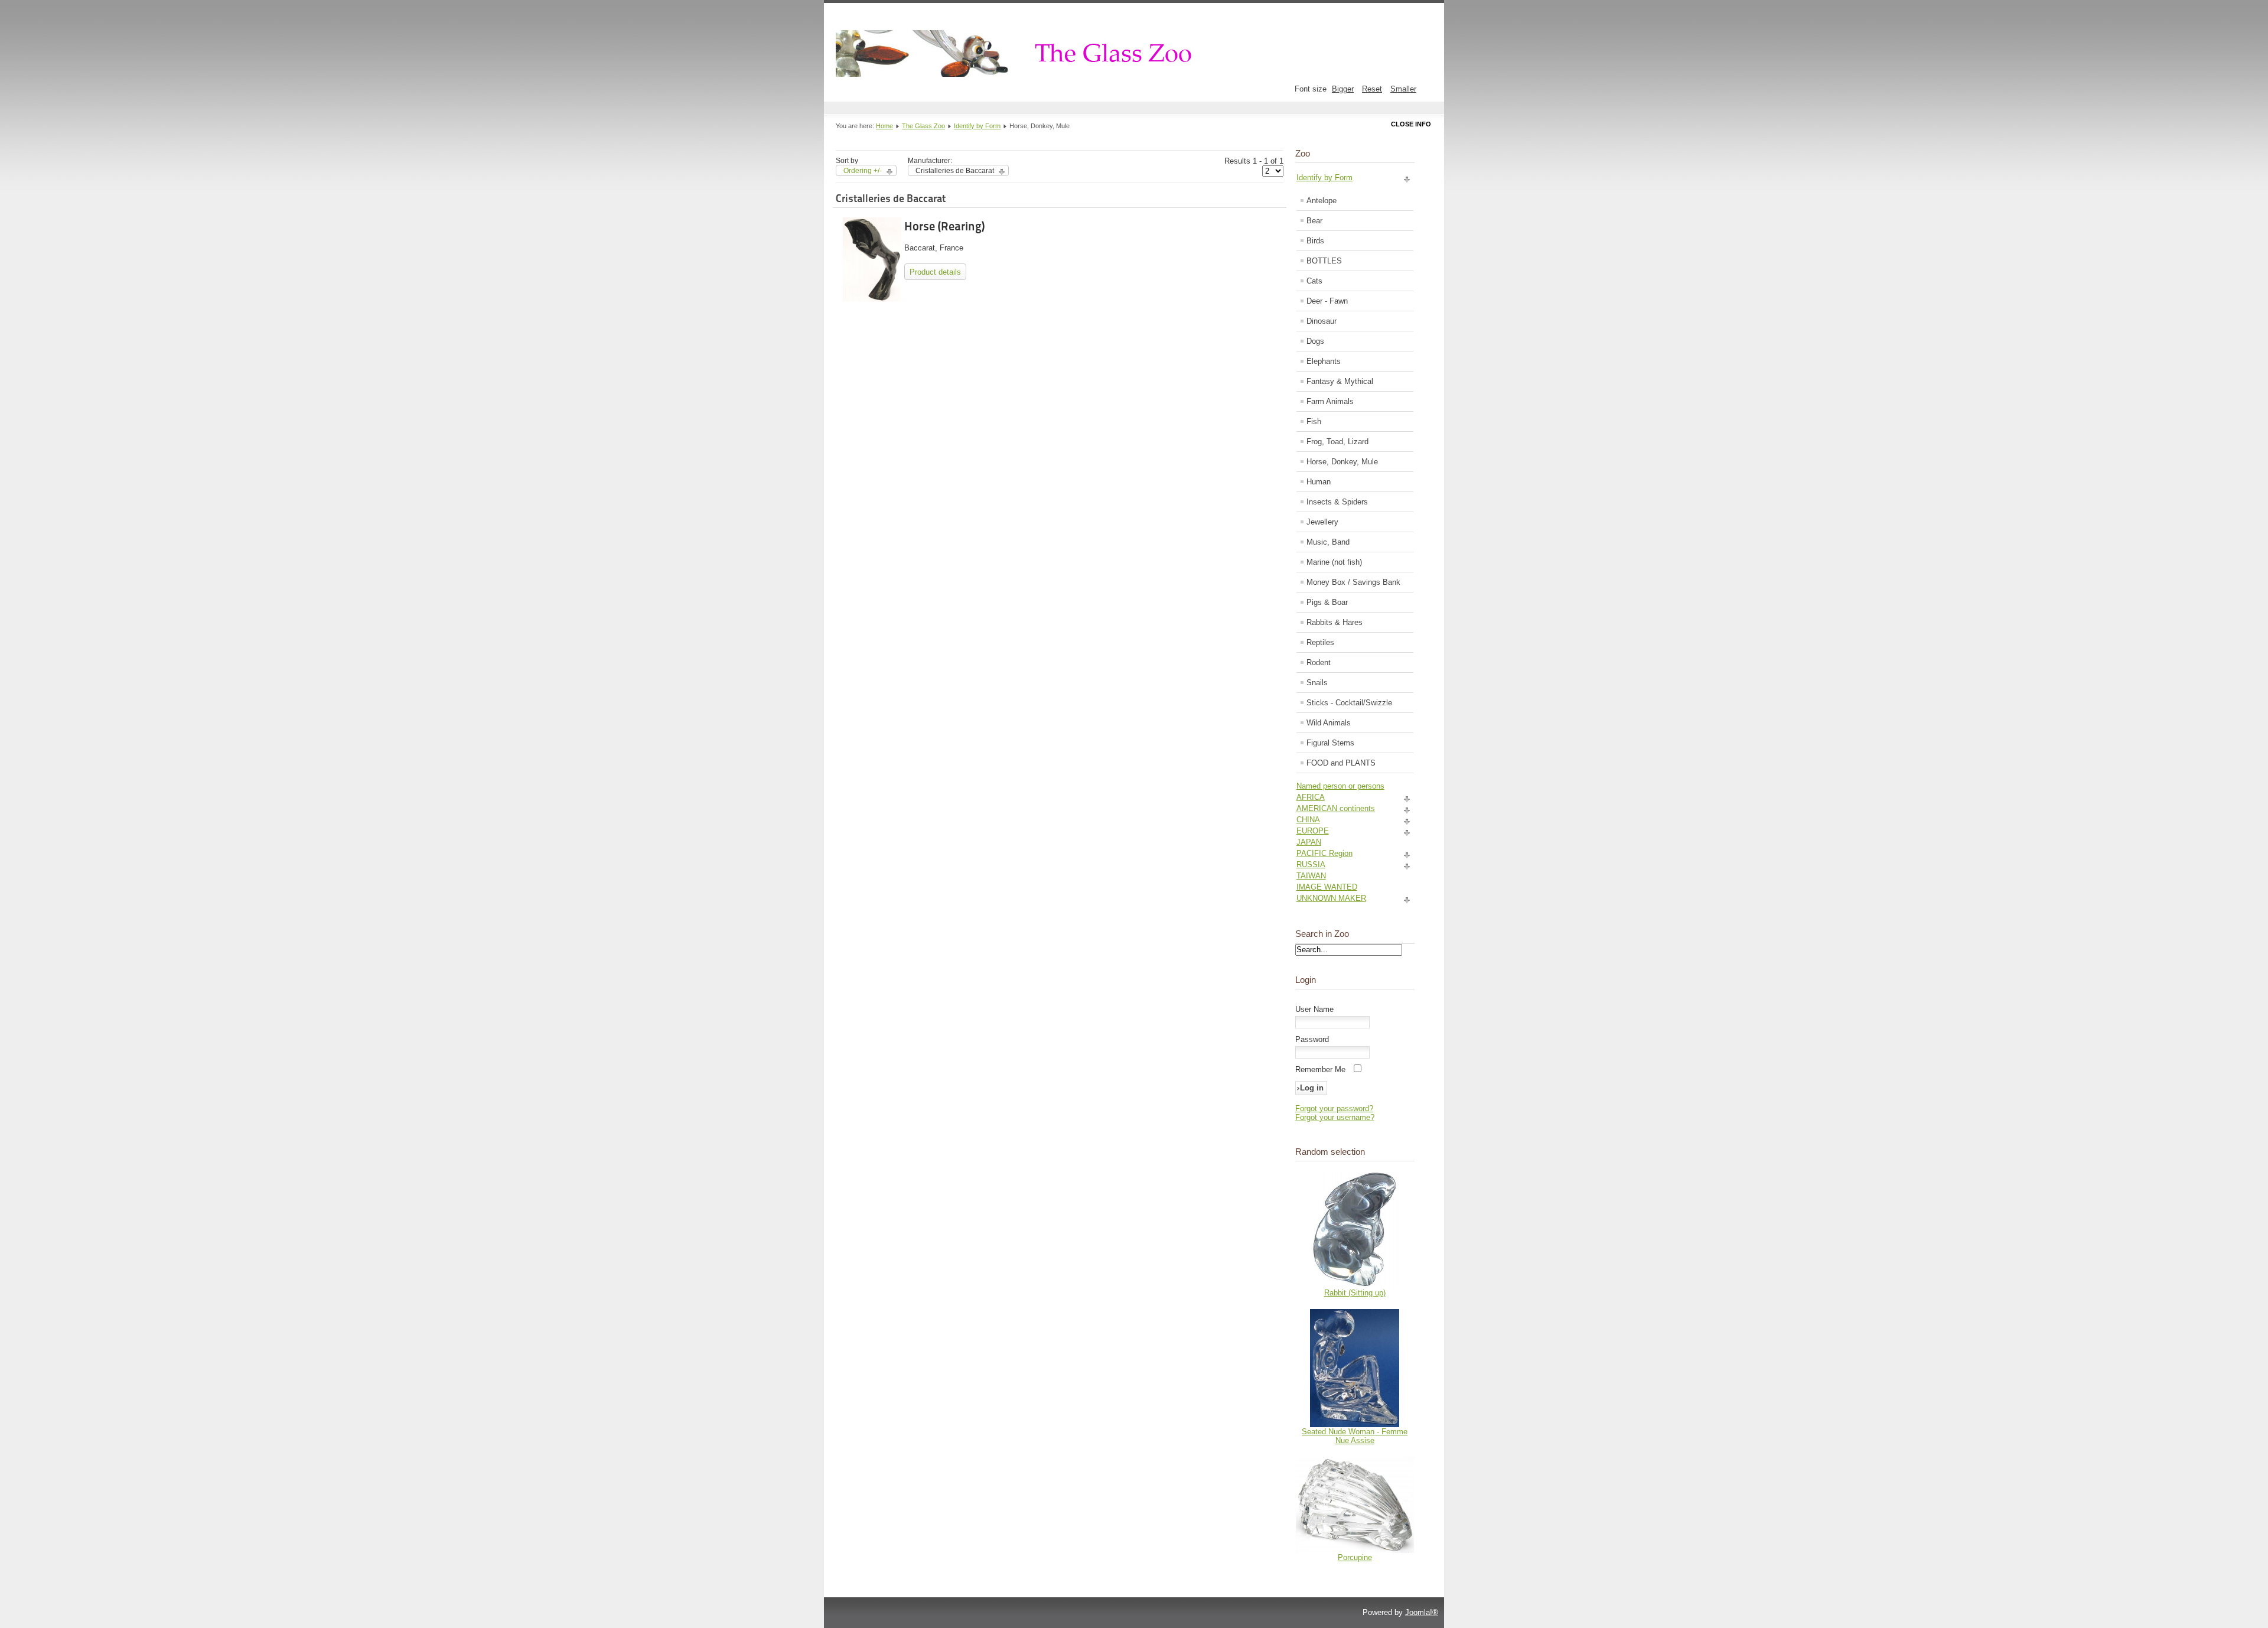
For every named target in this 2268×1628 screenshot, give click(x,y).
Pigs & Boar (1327, 602)
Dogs (1315, 341)
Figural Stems (1330, 743)
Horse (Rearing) (944, 226)
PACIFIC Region (1324, 853)
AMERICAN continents (1336, 808)
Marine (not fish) (1334, 562)
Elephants (1324, 361)
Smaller (1403, 89)
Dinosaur (1322, 321)
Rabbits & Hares (1335, 622)
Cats (1314, 281)
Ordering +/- (863, 171)
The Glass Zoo (923, 126)
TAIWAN (1311, 876)
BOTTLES (1324, 261)
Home (884, 126)
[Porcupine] (1355, 1550)
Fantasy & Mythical (1340, 381)
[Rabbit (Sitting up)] (1355, 1286)
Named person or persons (1340, 786)
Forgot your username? (1335, 1117)
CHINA (1308, 820)
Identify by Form (977, 126)
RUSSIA (1311, 865)
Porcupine (1355, 1557)
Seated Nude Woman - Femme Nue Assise (1355, 1436)
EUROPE (1313, 831)
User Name (1314, 1009)
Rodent (1319, 662)
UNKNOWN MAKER (1331, 898)
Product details (935, 272)
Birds (1315, 241)
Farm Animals (1330, 401)
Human (1319, 482)
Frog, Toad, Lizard (1337, 442)
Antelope (1322, 201)
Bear (1314, 221)
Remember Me (1320, 1069)
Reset (1372, 89)
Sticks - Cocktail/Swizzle (1349, 703)
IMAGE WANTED (1327, 887)
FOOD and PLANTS (1341, 763)
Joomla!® (1422, 1612)
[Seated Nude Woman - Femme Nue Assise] (1355, 1424)
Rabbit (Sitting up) (1355, 1293)
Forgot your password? (1334, 1108)
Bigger (1343, 89)
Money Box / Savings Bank (1353, 582)
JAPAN (1309, 842)
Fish (1314, 421)
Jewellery (1322, 522)
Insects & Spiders (1337, 502)
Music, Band (1328, 542)
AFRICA (1311, 797)
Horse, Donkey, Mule (1342, 462)
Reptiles (1320, 642)
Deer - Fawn (1327, 301)
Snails (1317, 683)
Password (1312, 1039)
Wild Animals (1329, 723)
